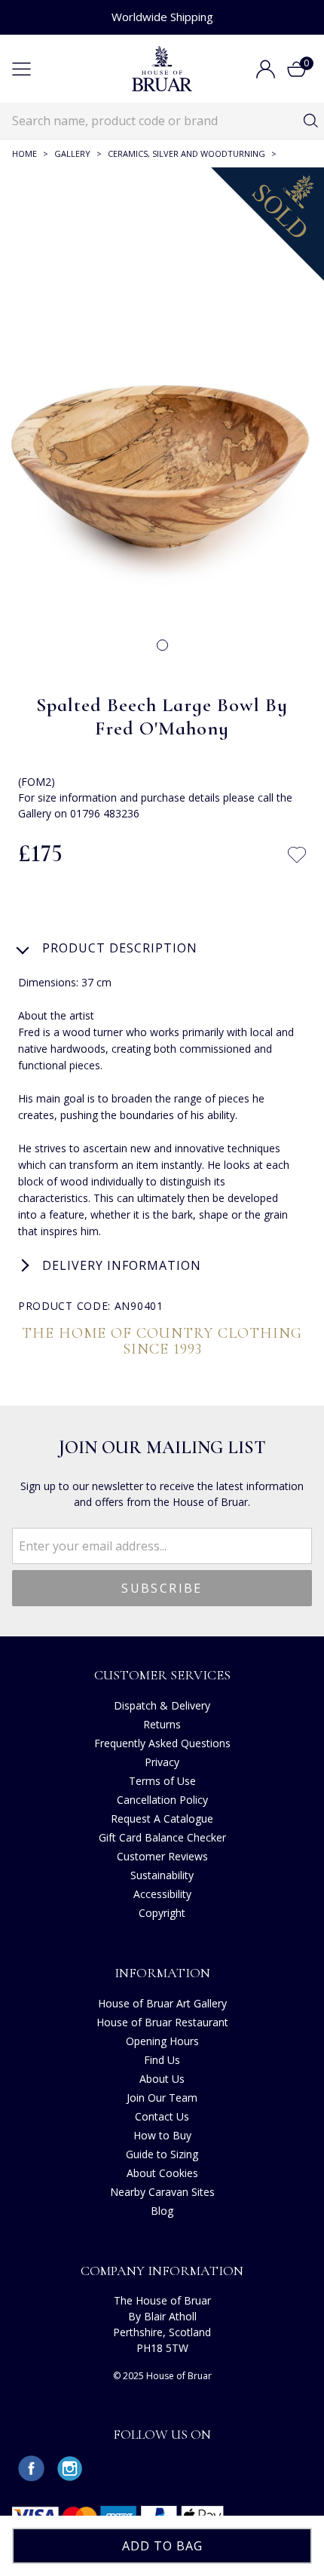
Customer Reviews (162, 1856)
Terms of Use (162, 1781)
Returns (162, 1724)
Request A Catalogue (162, 1819)
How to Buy (162, 2135)
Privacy (162, 1762)
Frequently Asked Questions (162, 1743)
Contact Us (162, 2116)
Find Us (162, 2060)
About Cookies (162, 2173)
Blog (162, 2211)
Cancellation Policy (162, 1800)
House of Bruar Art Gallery (162, 2003)
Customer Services (162, 1675)
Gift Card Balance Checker (162, 1837)
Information (162, 1973)
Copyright (162, 1913)
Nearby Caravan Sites (162, 2192)
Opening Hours (162, 2041)
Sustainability (162, 1875)
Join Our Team (162, 2098)
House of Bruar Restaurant (162, 2022)
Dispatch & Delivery (162, 1705)
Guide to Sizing (162, 2154)
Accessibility (162, 1894)
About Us (162, 2079)
